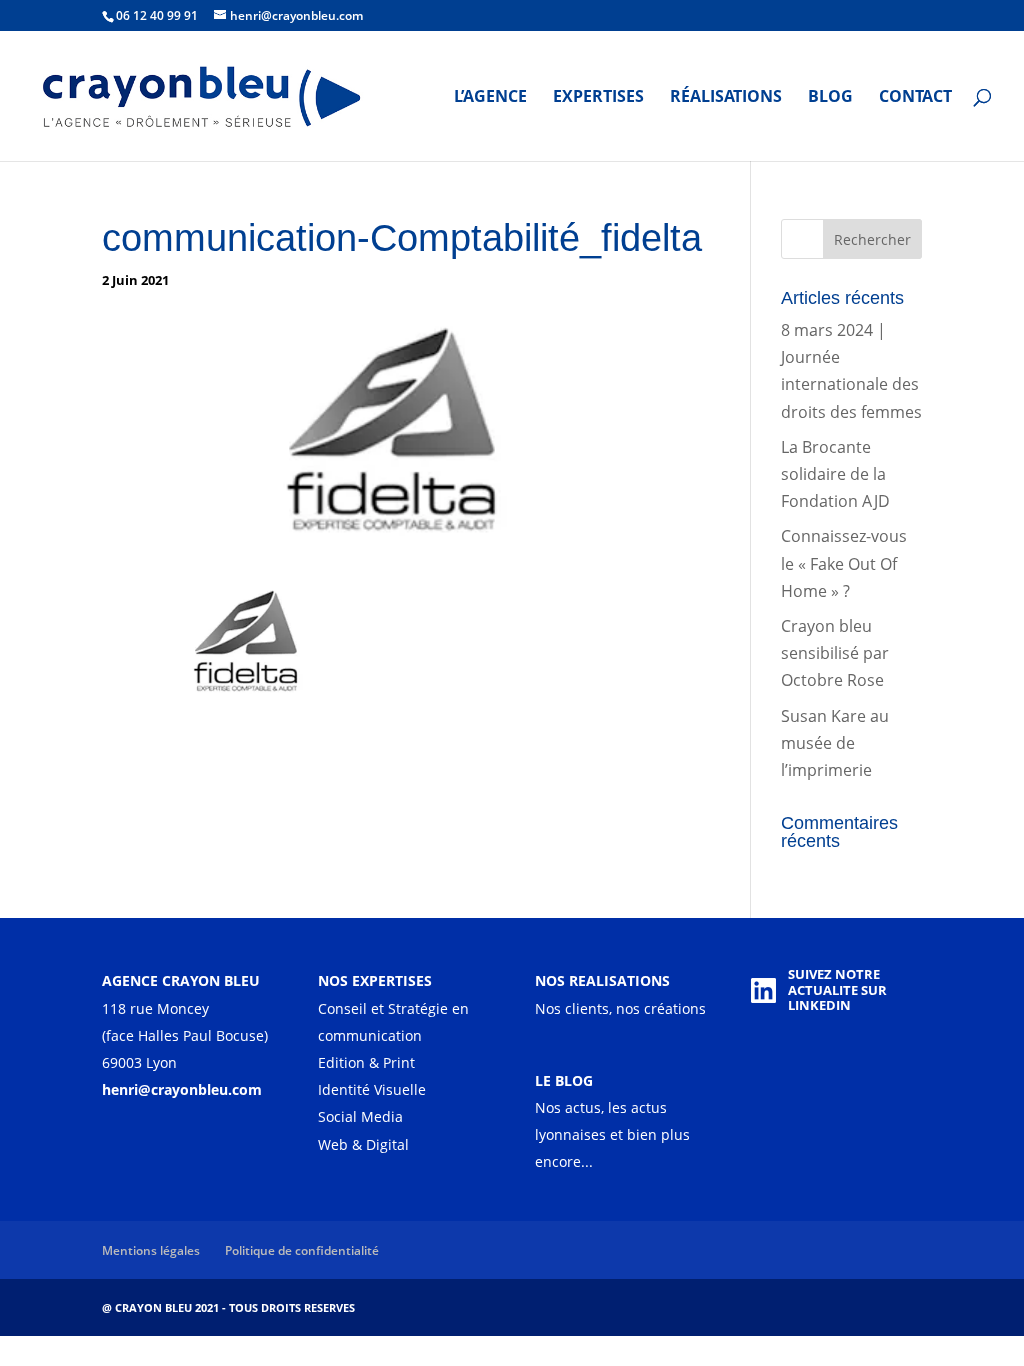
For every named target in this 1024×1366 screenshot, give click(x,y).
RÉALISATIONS (726, 98)
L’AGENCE (490, 98)
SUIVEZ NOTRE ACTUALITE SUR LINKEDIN (837, 989)
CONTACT (915, 98)
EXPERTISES (598, 98)
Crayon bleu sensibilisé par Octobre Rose (835, 653)
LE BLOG (564, 1080)
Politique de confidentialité (302, 1250)
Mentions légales (151, 1250)
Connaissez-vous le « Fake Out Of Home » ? (844, 563)
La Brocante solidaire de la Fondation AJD (835, 474)
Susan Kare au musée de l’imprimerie (835, 743)
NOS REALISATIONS (602, 980)
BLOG (830, 98)
